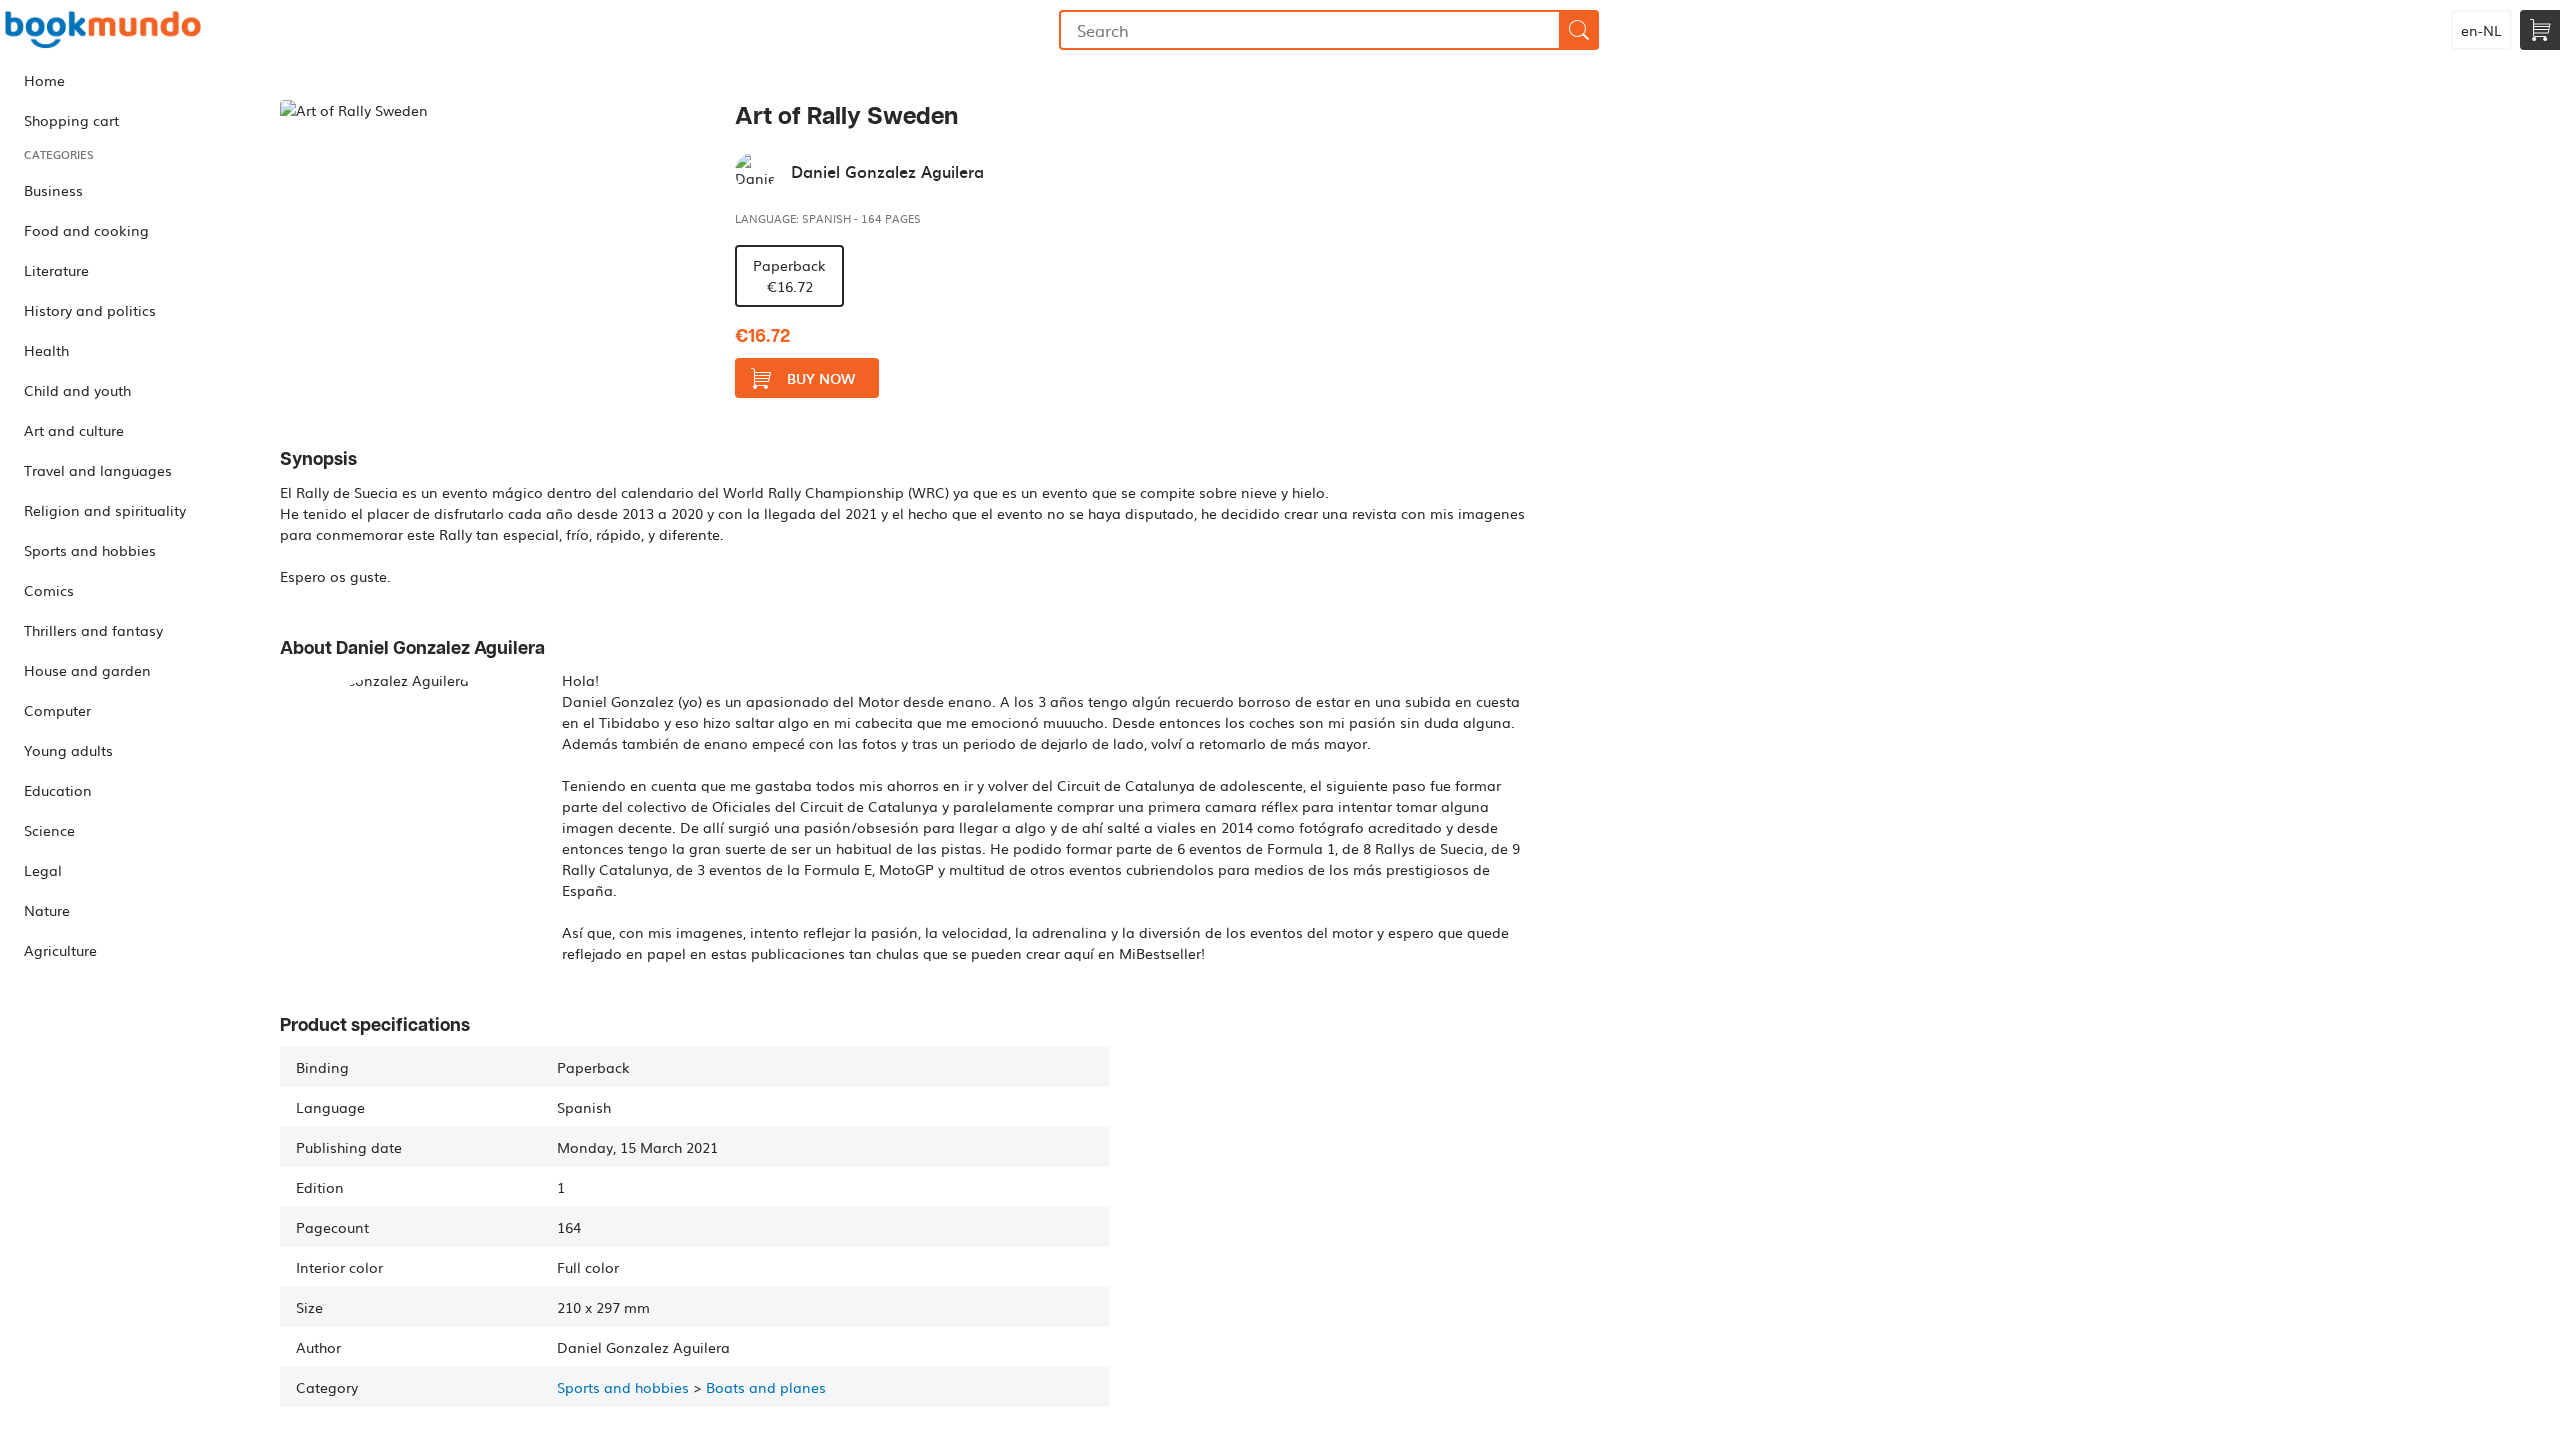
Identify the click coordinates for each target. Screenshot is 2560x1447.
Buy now (821, 378)
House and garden (87, 670)
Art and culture (74, 430)
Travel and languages (98, 470)
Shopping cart (71, 120)
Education (58, 790)
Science (49, 830)
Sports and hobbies (90, 550)
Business (53, 190)
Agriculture (60, 950)
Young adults (68, 750)
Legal (43, 870)
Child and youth (77, 390)
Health (46, 350)
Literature (56, 270)
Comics (49, 590)
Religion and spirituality (105, 510)
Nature (47, 910)
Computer (57, 710)
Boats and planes (766, 1387)
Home (44, 80)
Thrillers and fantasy (93, 630)
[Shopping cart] (2540, 30)
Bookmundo (103, 30)
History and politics (90, 310)
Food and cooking (86, 230)
